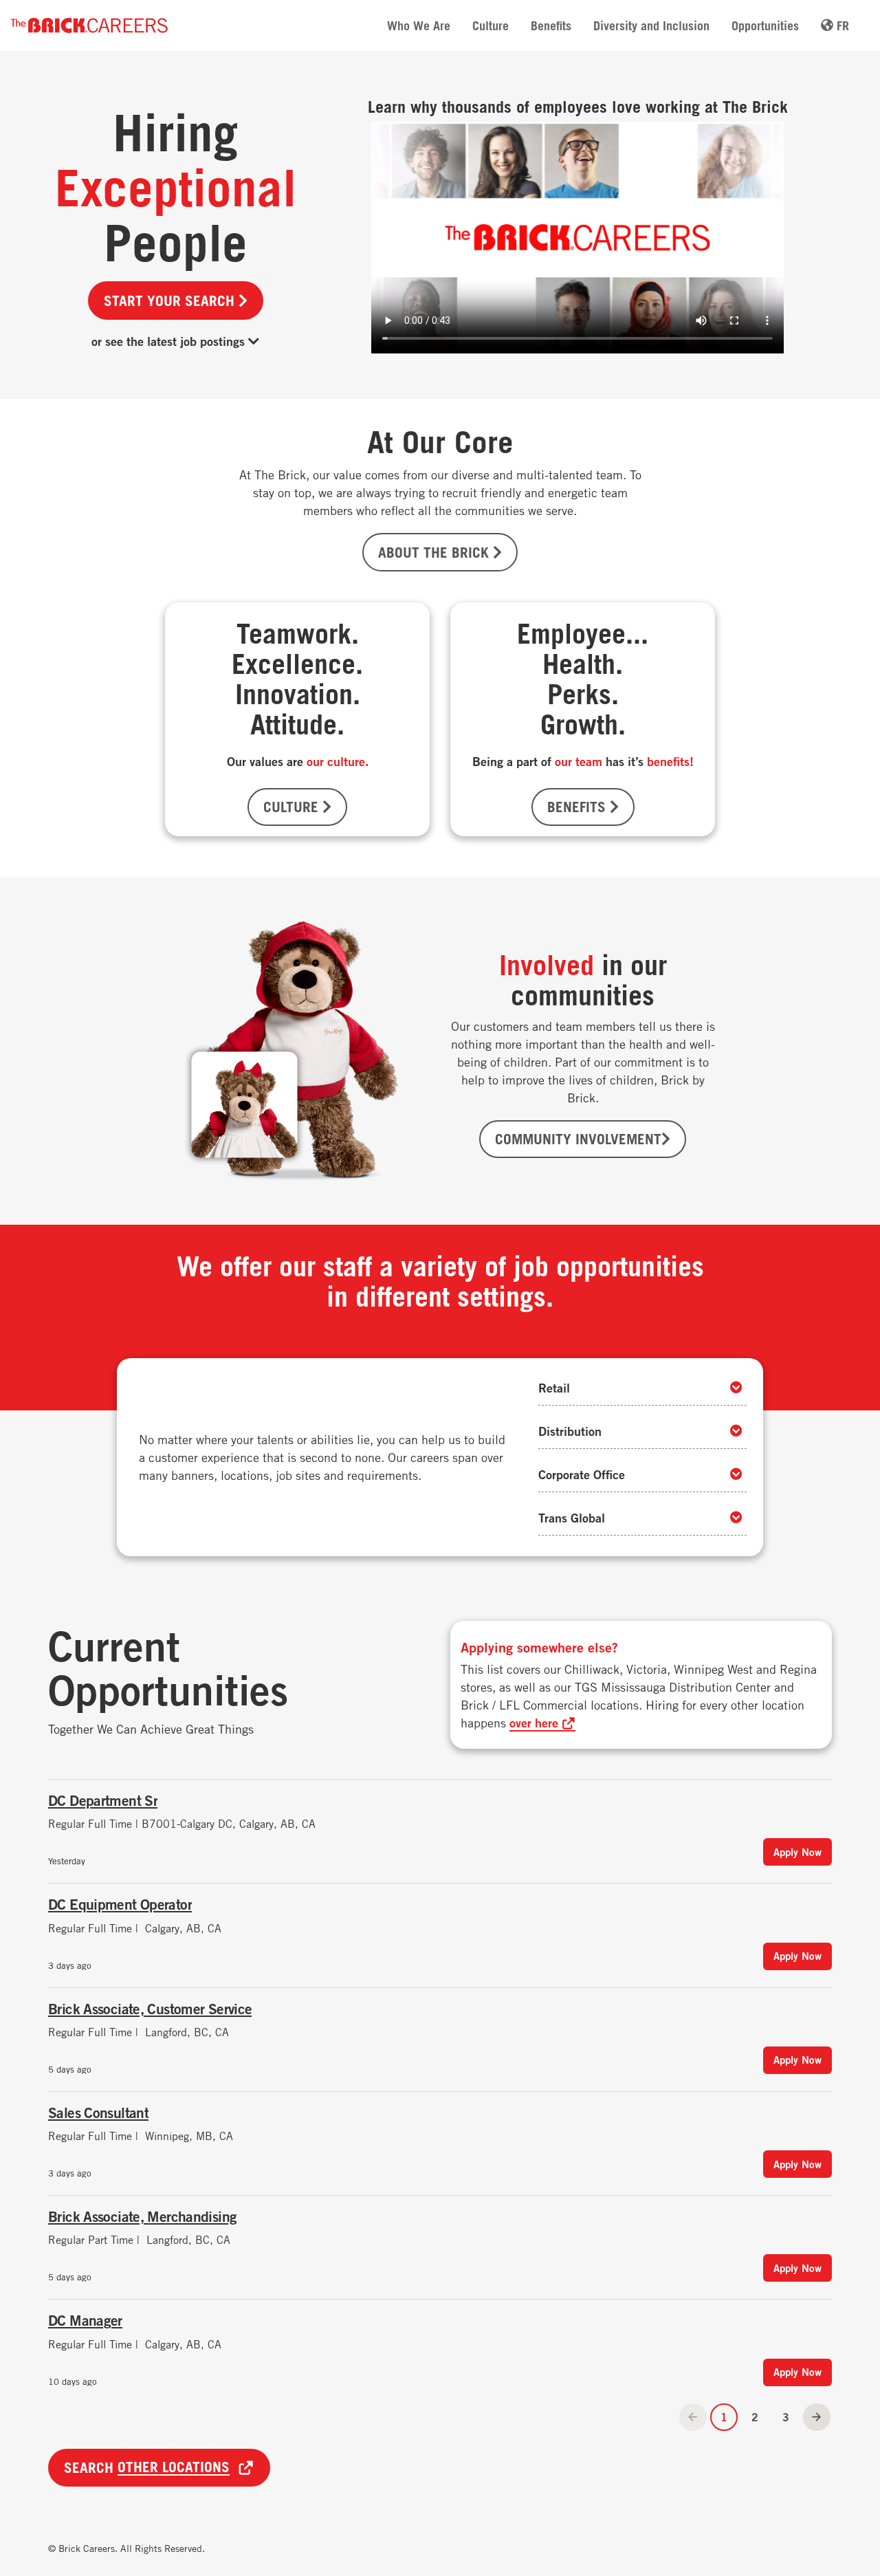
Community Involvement (578, 1139)
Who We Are (419, 25)
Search (147, 2467)
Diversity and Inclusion (651, 25)
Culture (491, 25)
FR (841, 25)
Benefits (551, 25)
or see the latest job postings (170, 341)
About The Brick (436, 552)
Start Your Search (171, 301)
